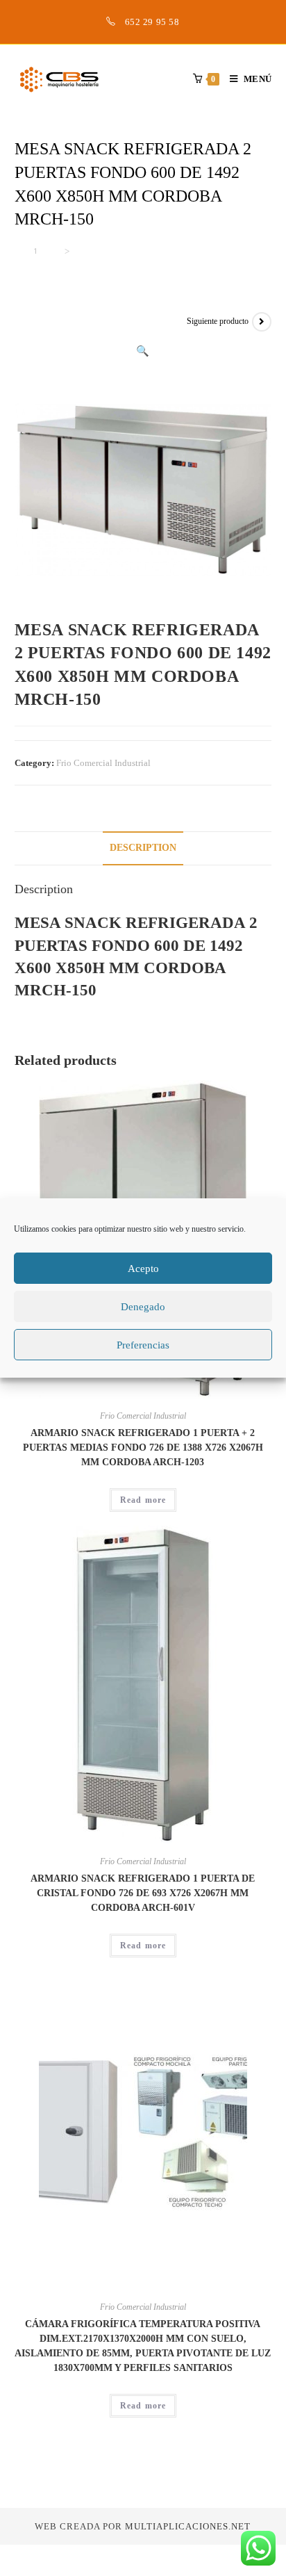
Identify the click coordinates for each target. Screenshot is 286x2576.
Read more (143, 1500)
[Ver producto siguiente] (262, 322)
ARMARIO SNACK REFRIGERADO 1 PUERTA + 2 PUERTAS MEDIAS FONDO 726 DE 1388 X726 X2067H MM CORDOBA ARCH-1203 (143, 1448)
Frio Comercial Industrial (103, 763)
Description (143, 848)
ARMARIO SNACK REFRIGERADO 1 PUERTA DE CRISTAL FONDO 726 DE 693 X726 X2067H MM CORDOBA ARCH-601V (143, 1893)
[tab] (143, 848)
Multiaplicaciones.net (188, 2526)
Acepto (143, 1269)
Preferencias (143, 1345)
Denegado (143, 1307)
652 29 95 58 (152, 22)
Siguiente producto (218, 321)
